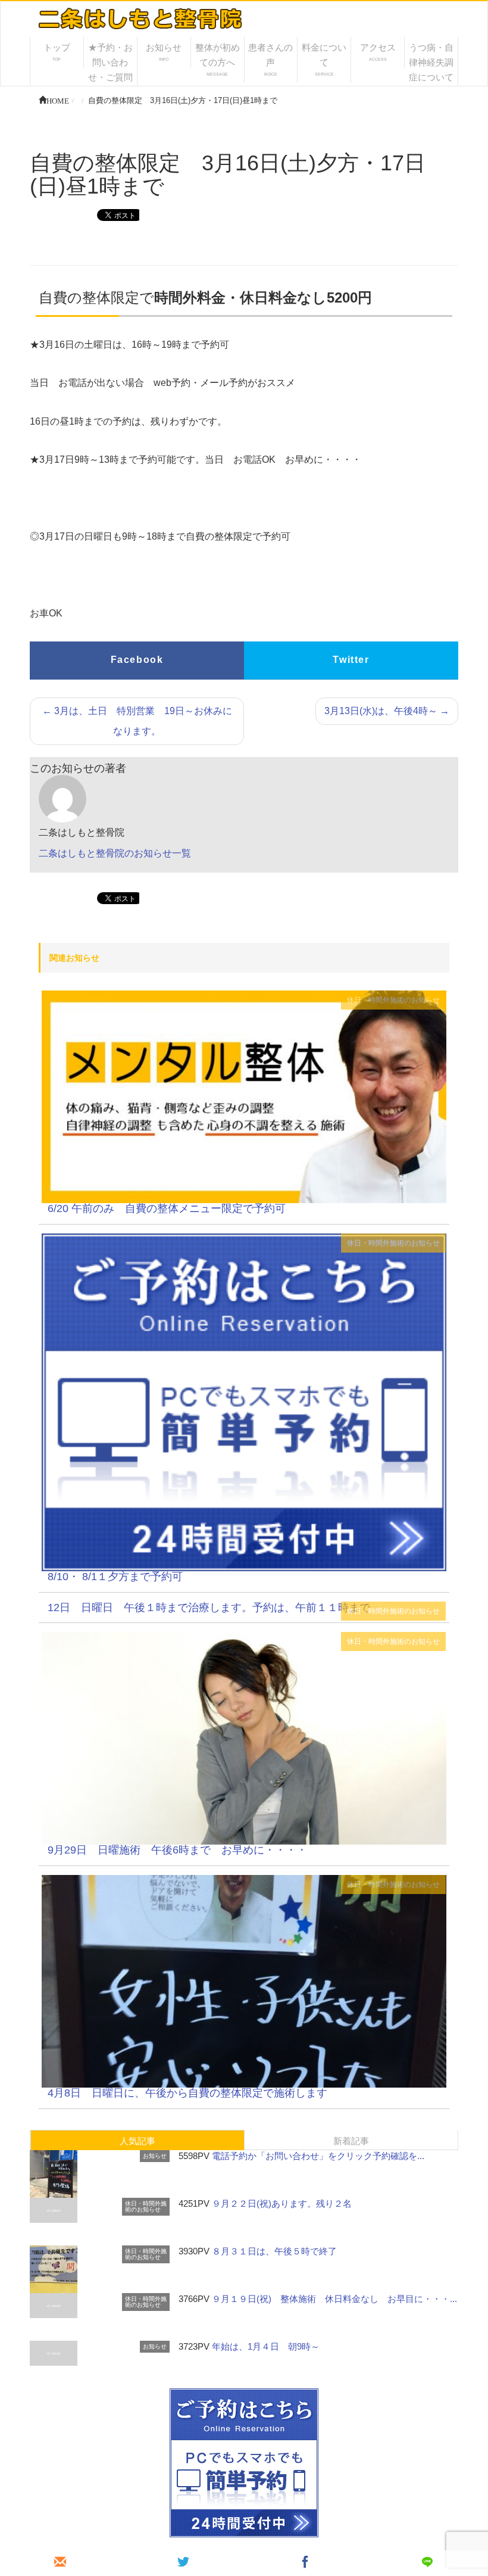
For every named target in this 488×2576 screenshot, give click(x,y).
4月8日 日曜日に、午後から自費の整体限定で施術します (187, 2093)
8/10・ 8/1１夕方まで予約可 (115, 1577)
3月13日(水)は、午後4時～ (387, 711)
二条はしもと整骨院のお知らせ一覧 (115, 853)
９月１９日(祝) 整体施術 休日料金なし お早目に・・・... (334, 2299)
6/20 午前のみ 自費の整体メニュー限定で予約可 (167, 1208)
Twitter (351, 660)
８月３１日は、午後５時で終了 (274, 2251)
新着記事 (351, 2141)
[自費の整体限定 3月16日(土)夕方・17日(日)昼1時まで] (244, 1096)
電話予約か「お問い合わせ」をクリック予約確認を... (318, 2156)
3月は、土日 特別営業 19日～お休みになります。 (137, 721)
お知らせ (155, 2156)
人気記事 (137, 2141)
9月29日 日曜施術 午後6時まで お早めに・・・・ (177, 1850)
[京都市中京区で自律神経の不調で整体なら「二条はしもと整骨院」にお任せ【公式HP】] (139, 17)
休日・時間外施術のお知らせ (393, 1000)
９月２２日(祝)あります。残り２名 (282, 2203)
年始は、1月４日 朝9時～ (266, 2346)
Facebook (137, 660)
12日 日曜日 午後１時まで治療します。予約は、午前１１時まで (209, 1608)
